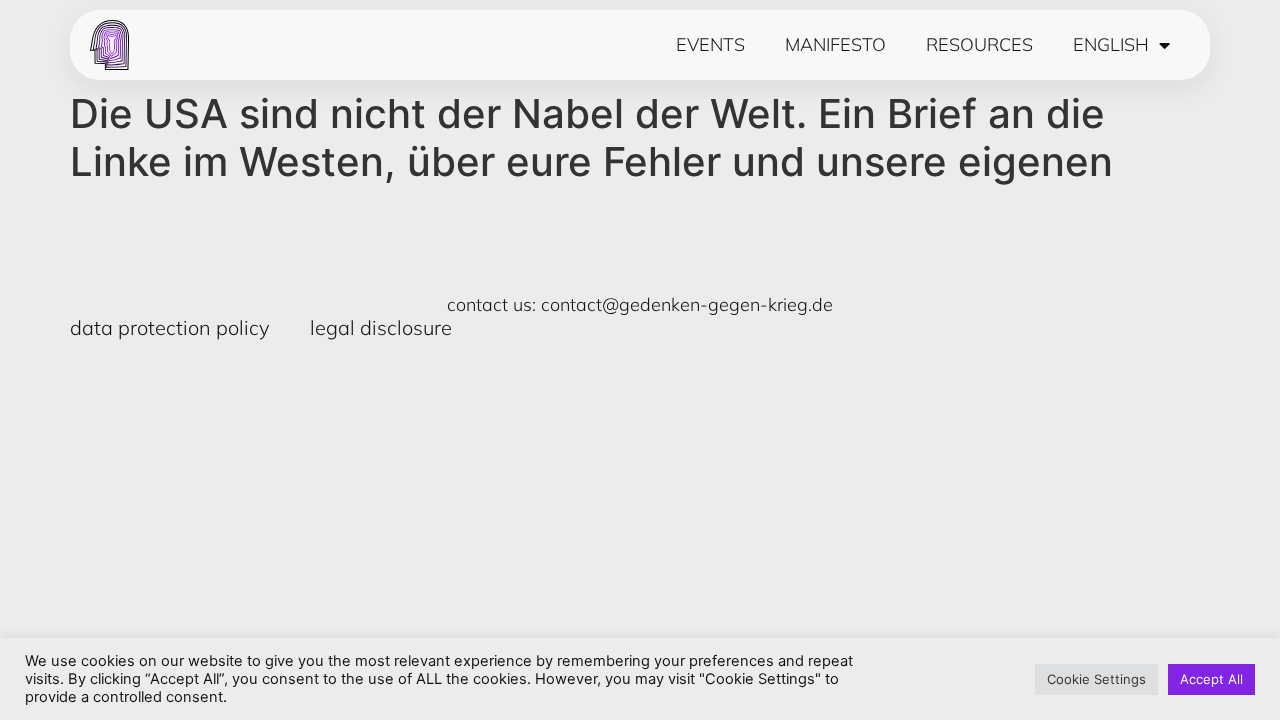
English (1111, 45)
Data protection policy (170, 327)
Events (710, 45)
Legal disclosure (381, 327)
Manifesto (835, 45)
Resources (979, 45)
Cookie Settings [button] (1096, 679)
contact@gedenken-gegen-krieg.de (687, 304)
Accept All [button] (1211, 679)
